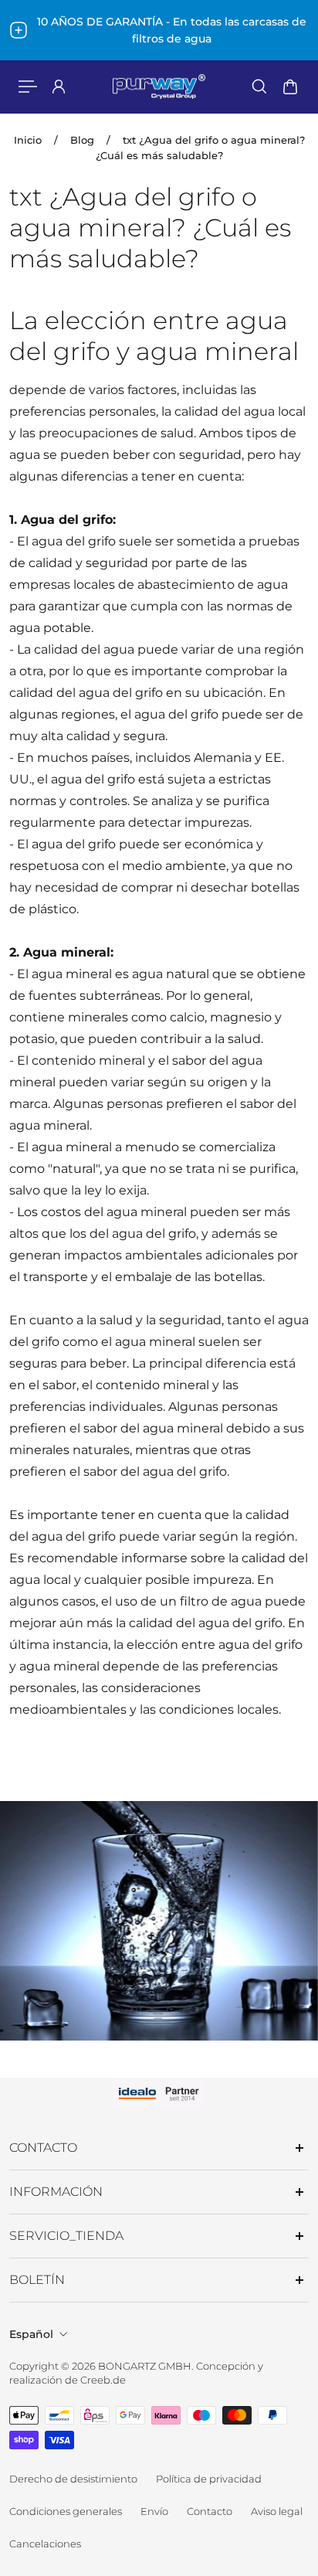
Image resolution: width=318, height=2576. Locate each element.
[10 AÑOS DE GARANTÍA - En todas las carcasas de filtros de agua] (159, 30)
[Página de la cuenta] (59, 87)
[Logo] (159, 87)
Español (31, 2334)
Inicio (28, 140)
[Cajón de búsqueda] (259, 87)
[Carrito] (290, 87)
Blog (82, 140)
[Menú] (28, 87)
